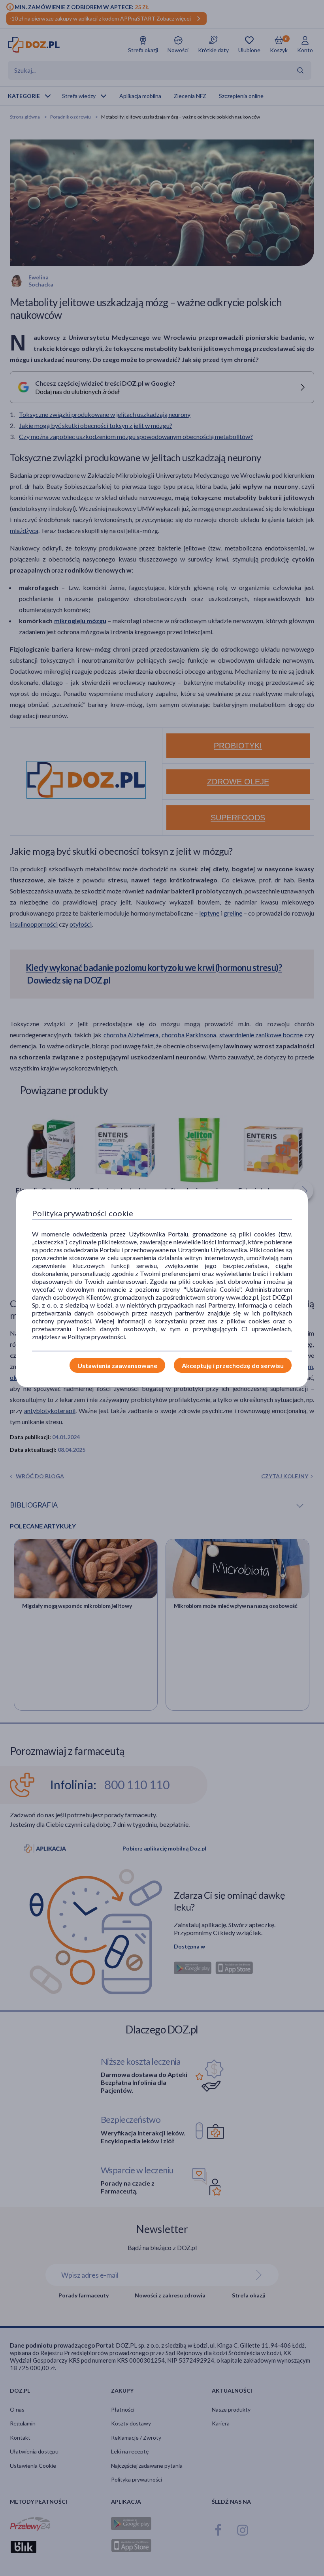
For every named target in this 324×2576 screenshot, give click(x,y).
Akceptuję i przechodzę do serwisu (233, 1365)
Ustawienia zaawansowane (117, 1365)
